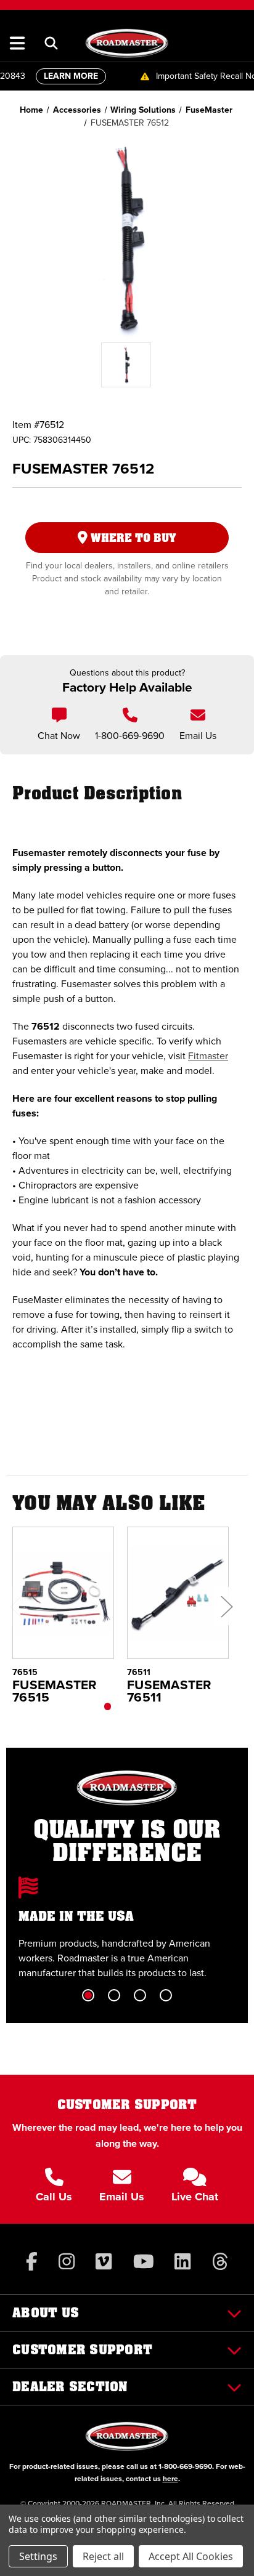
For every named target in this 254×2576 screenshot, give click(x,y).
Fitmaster (208, 1056)
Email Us (198, 736)
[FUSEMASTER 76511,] (178, 1593)
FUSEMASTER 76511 (170, 1691)
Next (226, 1606)
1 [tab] (88, 1995)
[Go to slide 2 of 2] (134, 1706)
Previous (15, 1606)
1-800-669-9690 (130, 736)
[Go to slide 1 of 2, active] (108, 1706)
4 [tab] (166, 1995)
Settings (38, 2556)
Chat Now (59, 736)
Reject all (103, 2556)
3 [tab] (140, 1995)
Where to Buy (132, 538)
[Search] (51, 43)
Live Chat (195, 2197)
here (170, 2479)
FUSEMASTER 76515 (55, 1691)
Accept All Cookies (191, 2556)
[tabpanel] (127, 1928)
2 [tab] (114, 1995)
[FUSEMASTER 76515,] (63, 1593)
